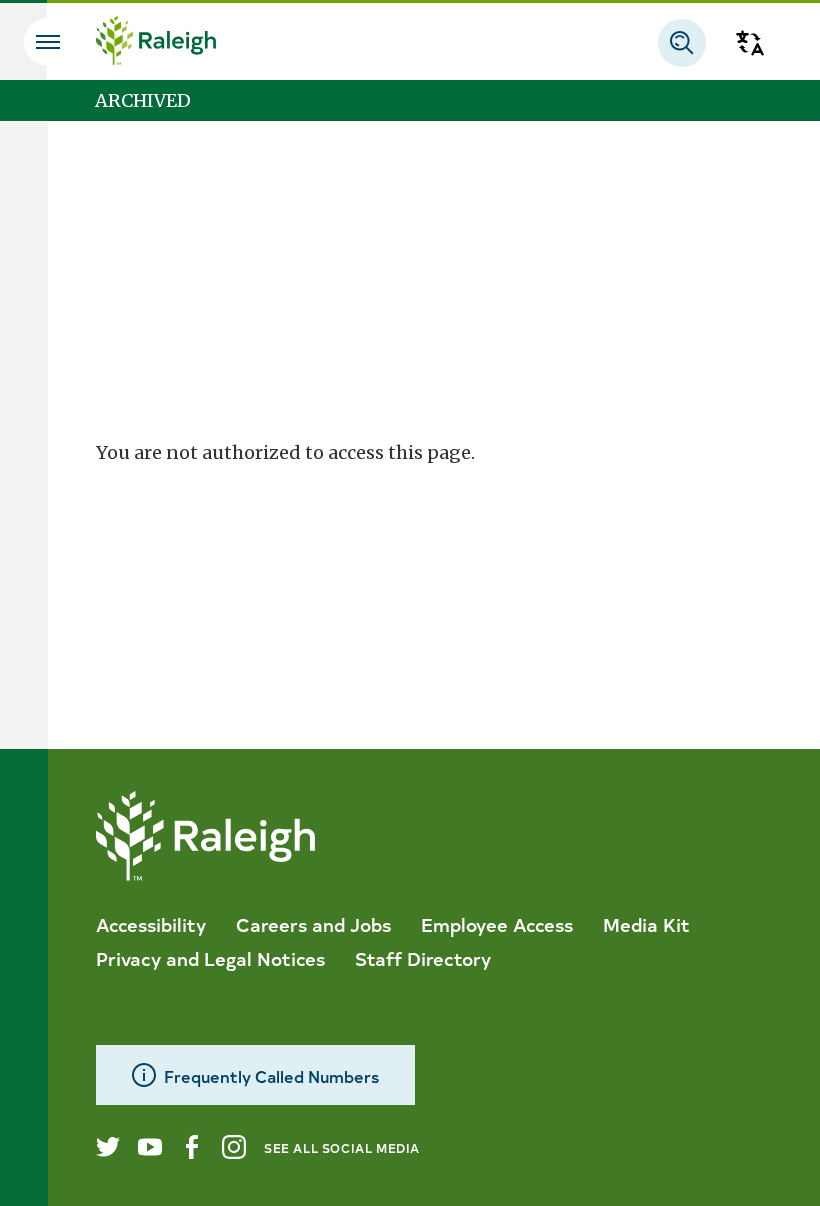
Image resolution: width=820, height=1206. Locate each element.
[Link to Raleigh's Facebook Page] (192, 1147)
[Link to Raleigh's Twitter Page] (108, 1147)
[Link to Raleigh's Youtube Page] (150, 1147)
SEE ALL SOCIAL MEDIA (342, 1147)
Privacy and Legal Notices (210, 958)
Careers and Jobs (313, 924)
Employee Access (497, 924)
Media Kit (646, 924)
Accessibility (151, 924)
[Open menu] (48, 42)
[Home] (156, 43)
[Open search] (682, 43)
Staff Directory (423, 958)
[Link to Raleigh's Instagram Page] (234, 1147)
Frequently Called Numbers (271, 1075)
